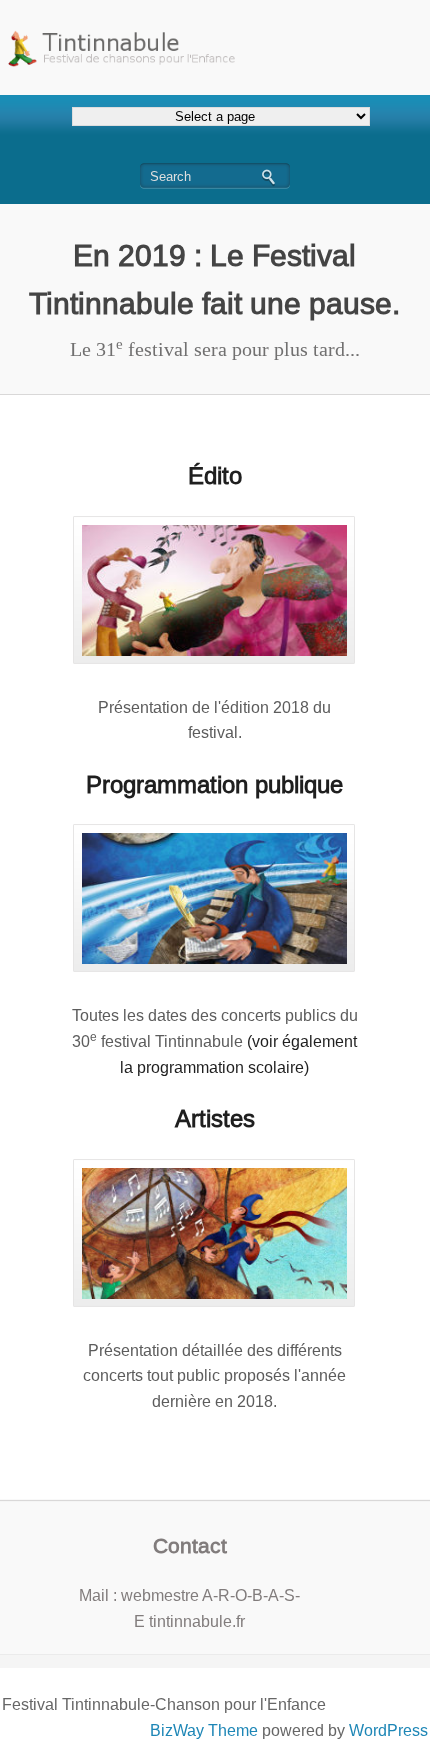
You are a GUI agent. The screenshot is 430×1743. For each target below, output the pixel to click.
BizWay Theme (204, 1730)
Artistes (215, 1118)
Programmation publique (214, 784)
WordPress (388, 1730)
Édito (215, 475)
